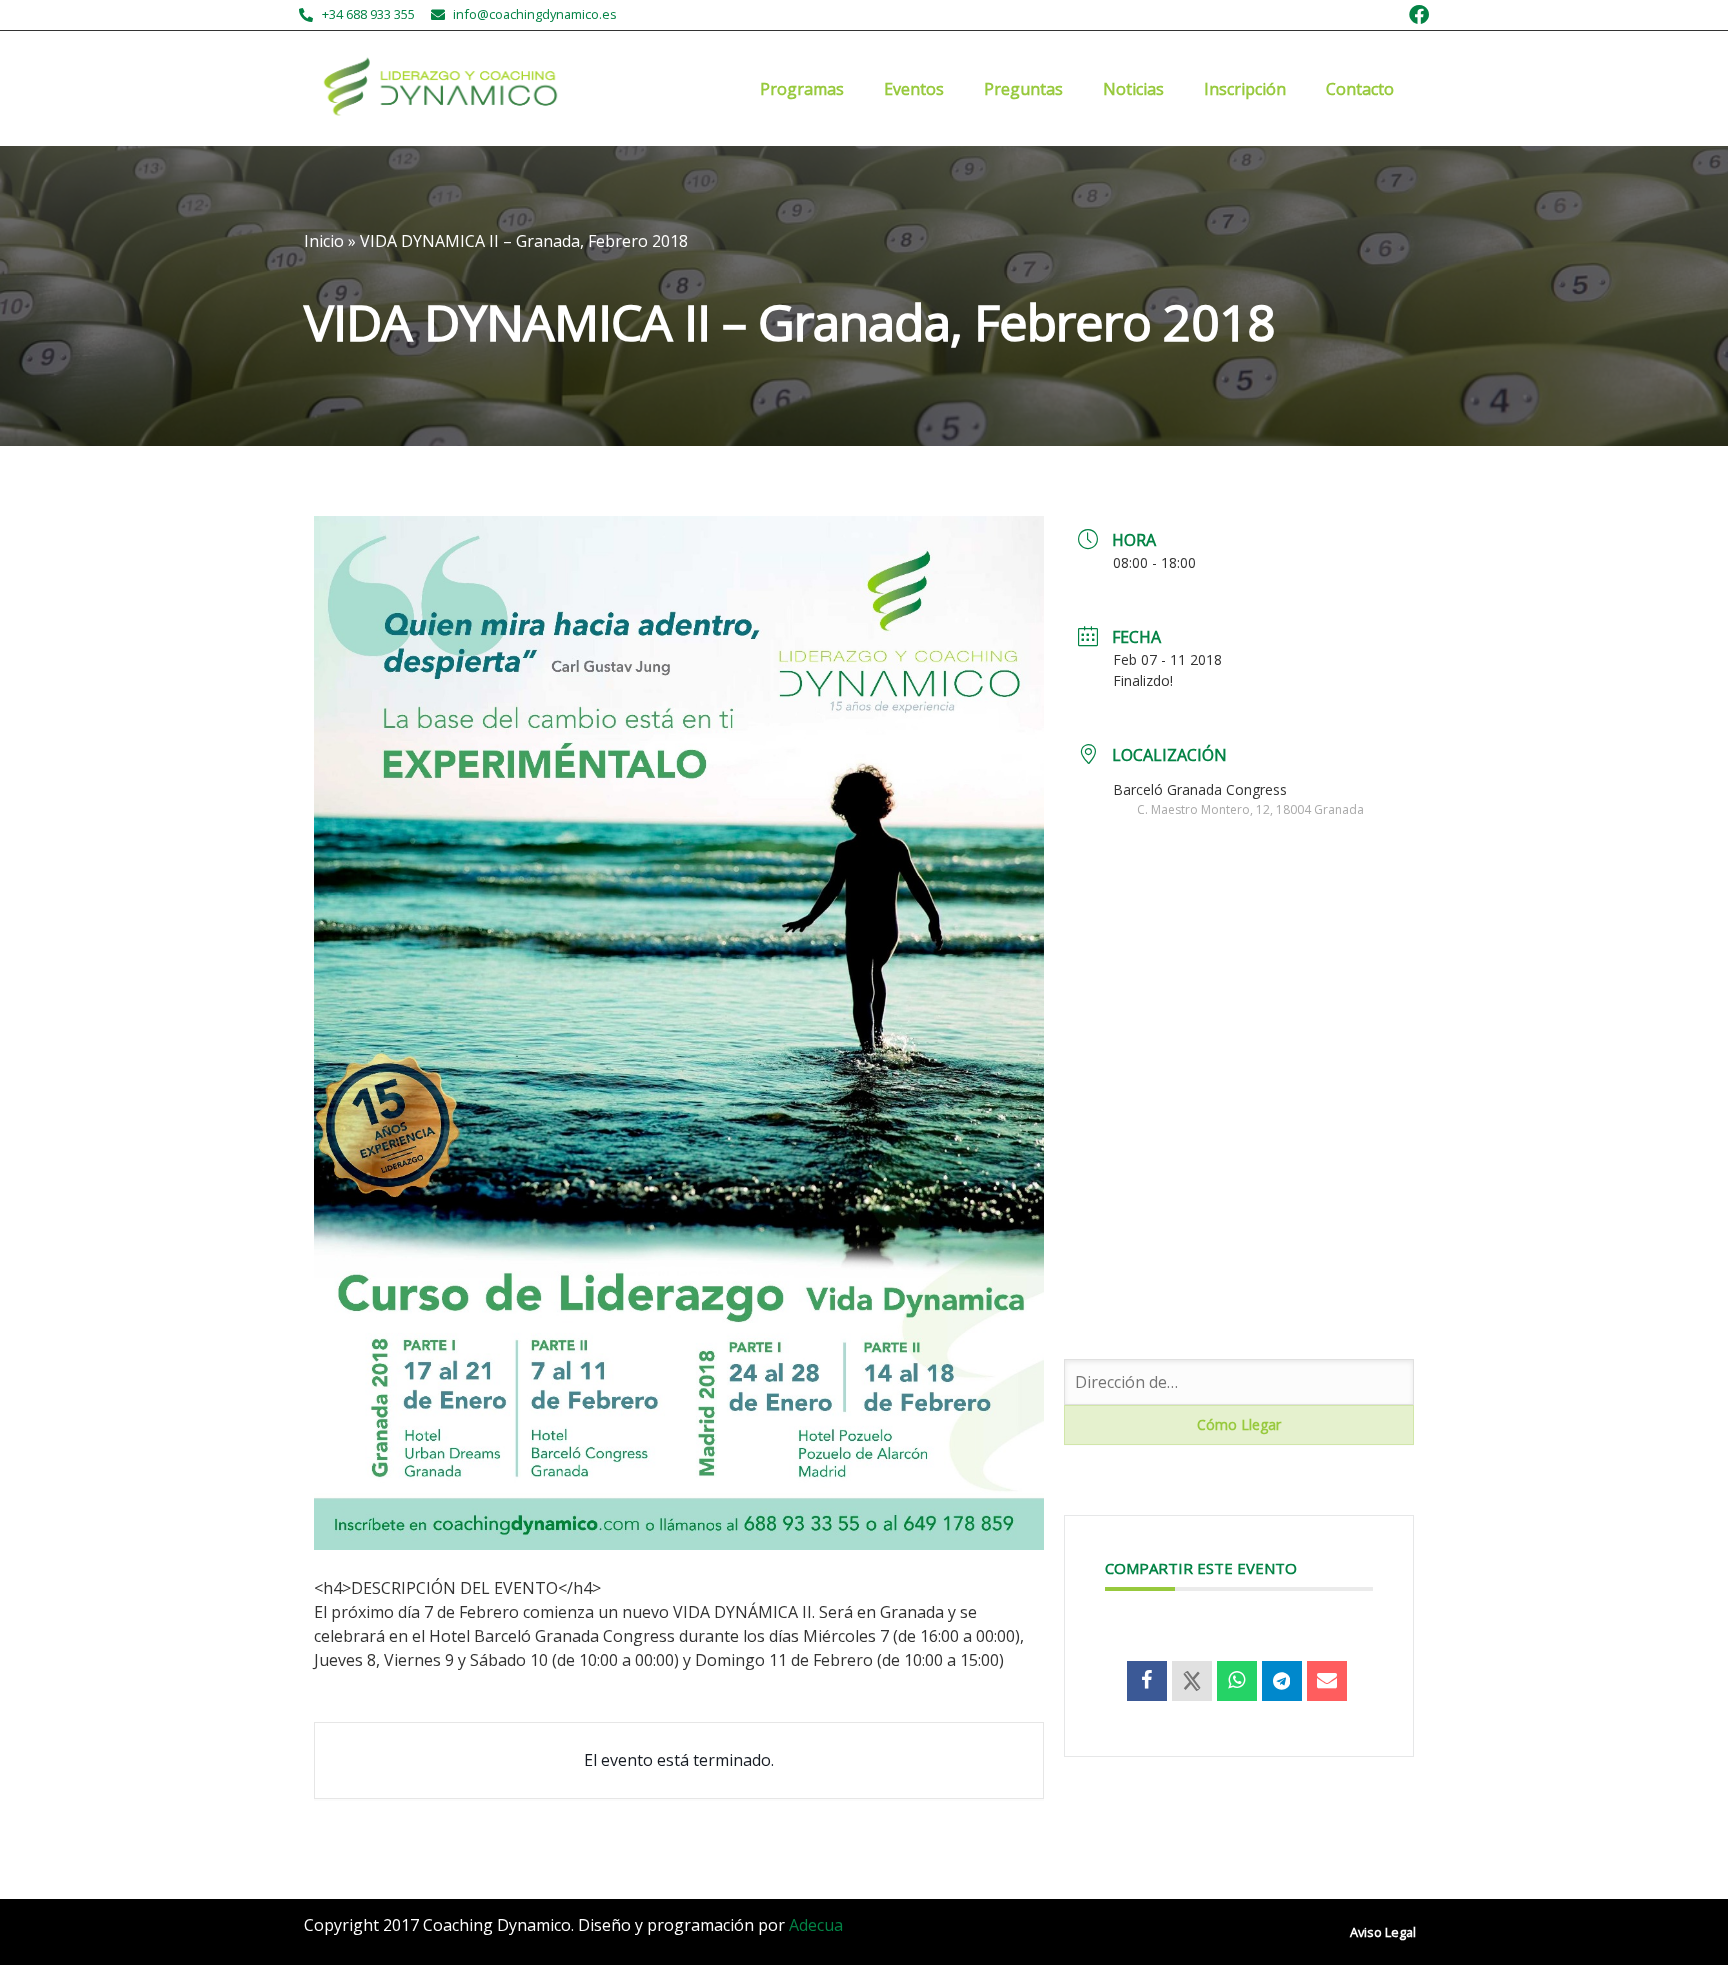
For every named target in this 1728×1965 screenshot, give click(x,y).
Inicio (324, 241)
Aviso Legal (1383, 1932)
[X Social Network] (1192, 1681)
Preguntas (1023, 89)
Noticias (1133, 89)
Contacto (1360, 89)
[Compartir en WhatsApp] (1237, 1681)
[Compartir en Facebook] (1147, 1681)
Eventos (914, 89)
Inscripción (1245, 89)
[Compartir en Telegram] (1282, 1681)
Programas (802, 89)
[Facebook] (1419, 15)
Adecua (816, 1925)
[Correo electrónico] (1327, 1681)
